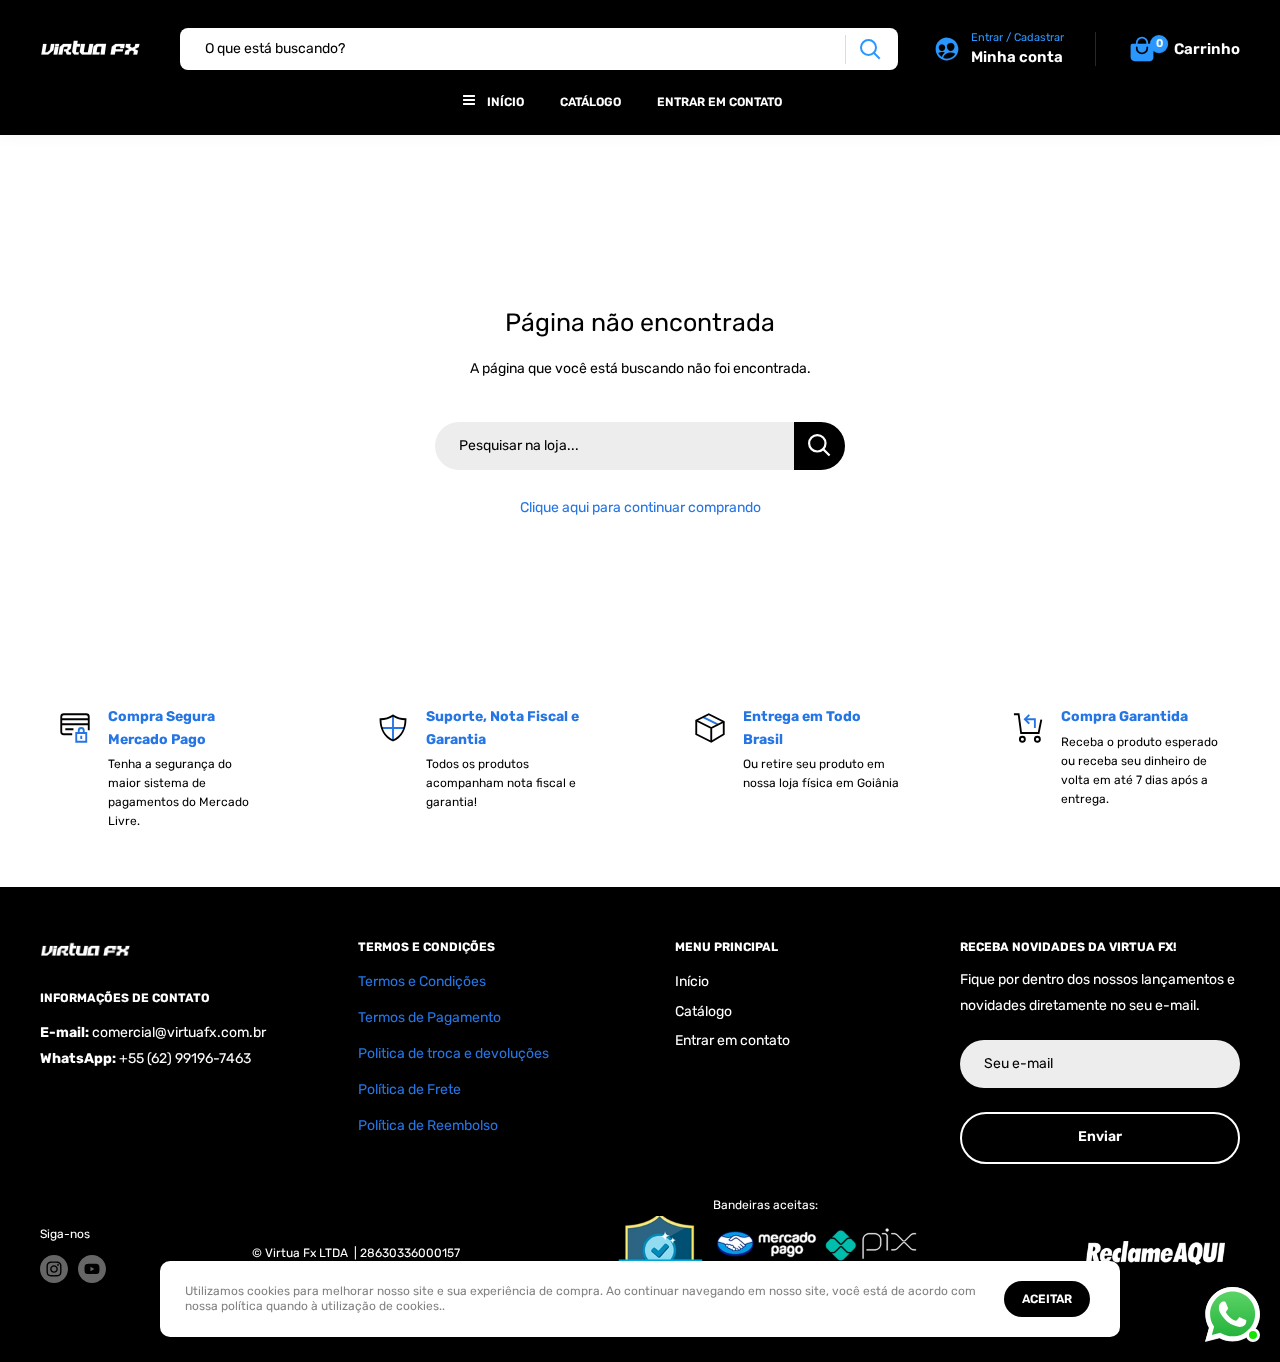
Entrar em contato (719, 102)
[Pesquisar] (869, 49)
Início (505, 102)
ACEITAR (1047, 1299)
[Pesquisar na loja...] (819, 446)
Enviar (1100, 1136)
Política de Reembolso (428, 1125)
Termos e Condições (422, 981)
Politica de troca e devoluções (453, 1053)
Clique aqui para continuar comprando (640, 507)
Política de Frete (409, 1089)
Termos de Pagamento (429, 1017)
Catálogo (590, 102)
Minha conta (1017, 57)
